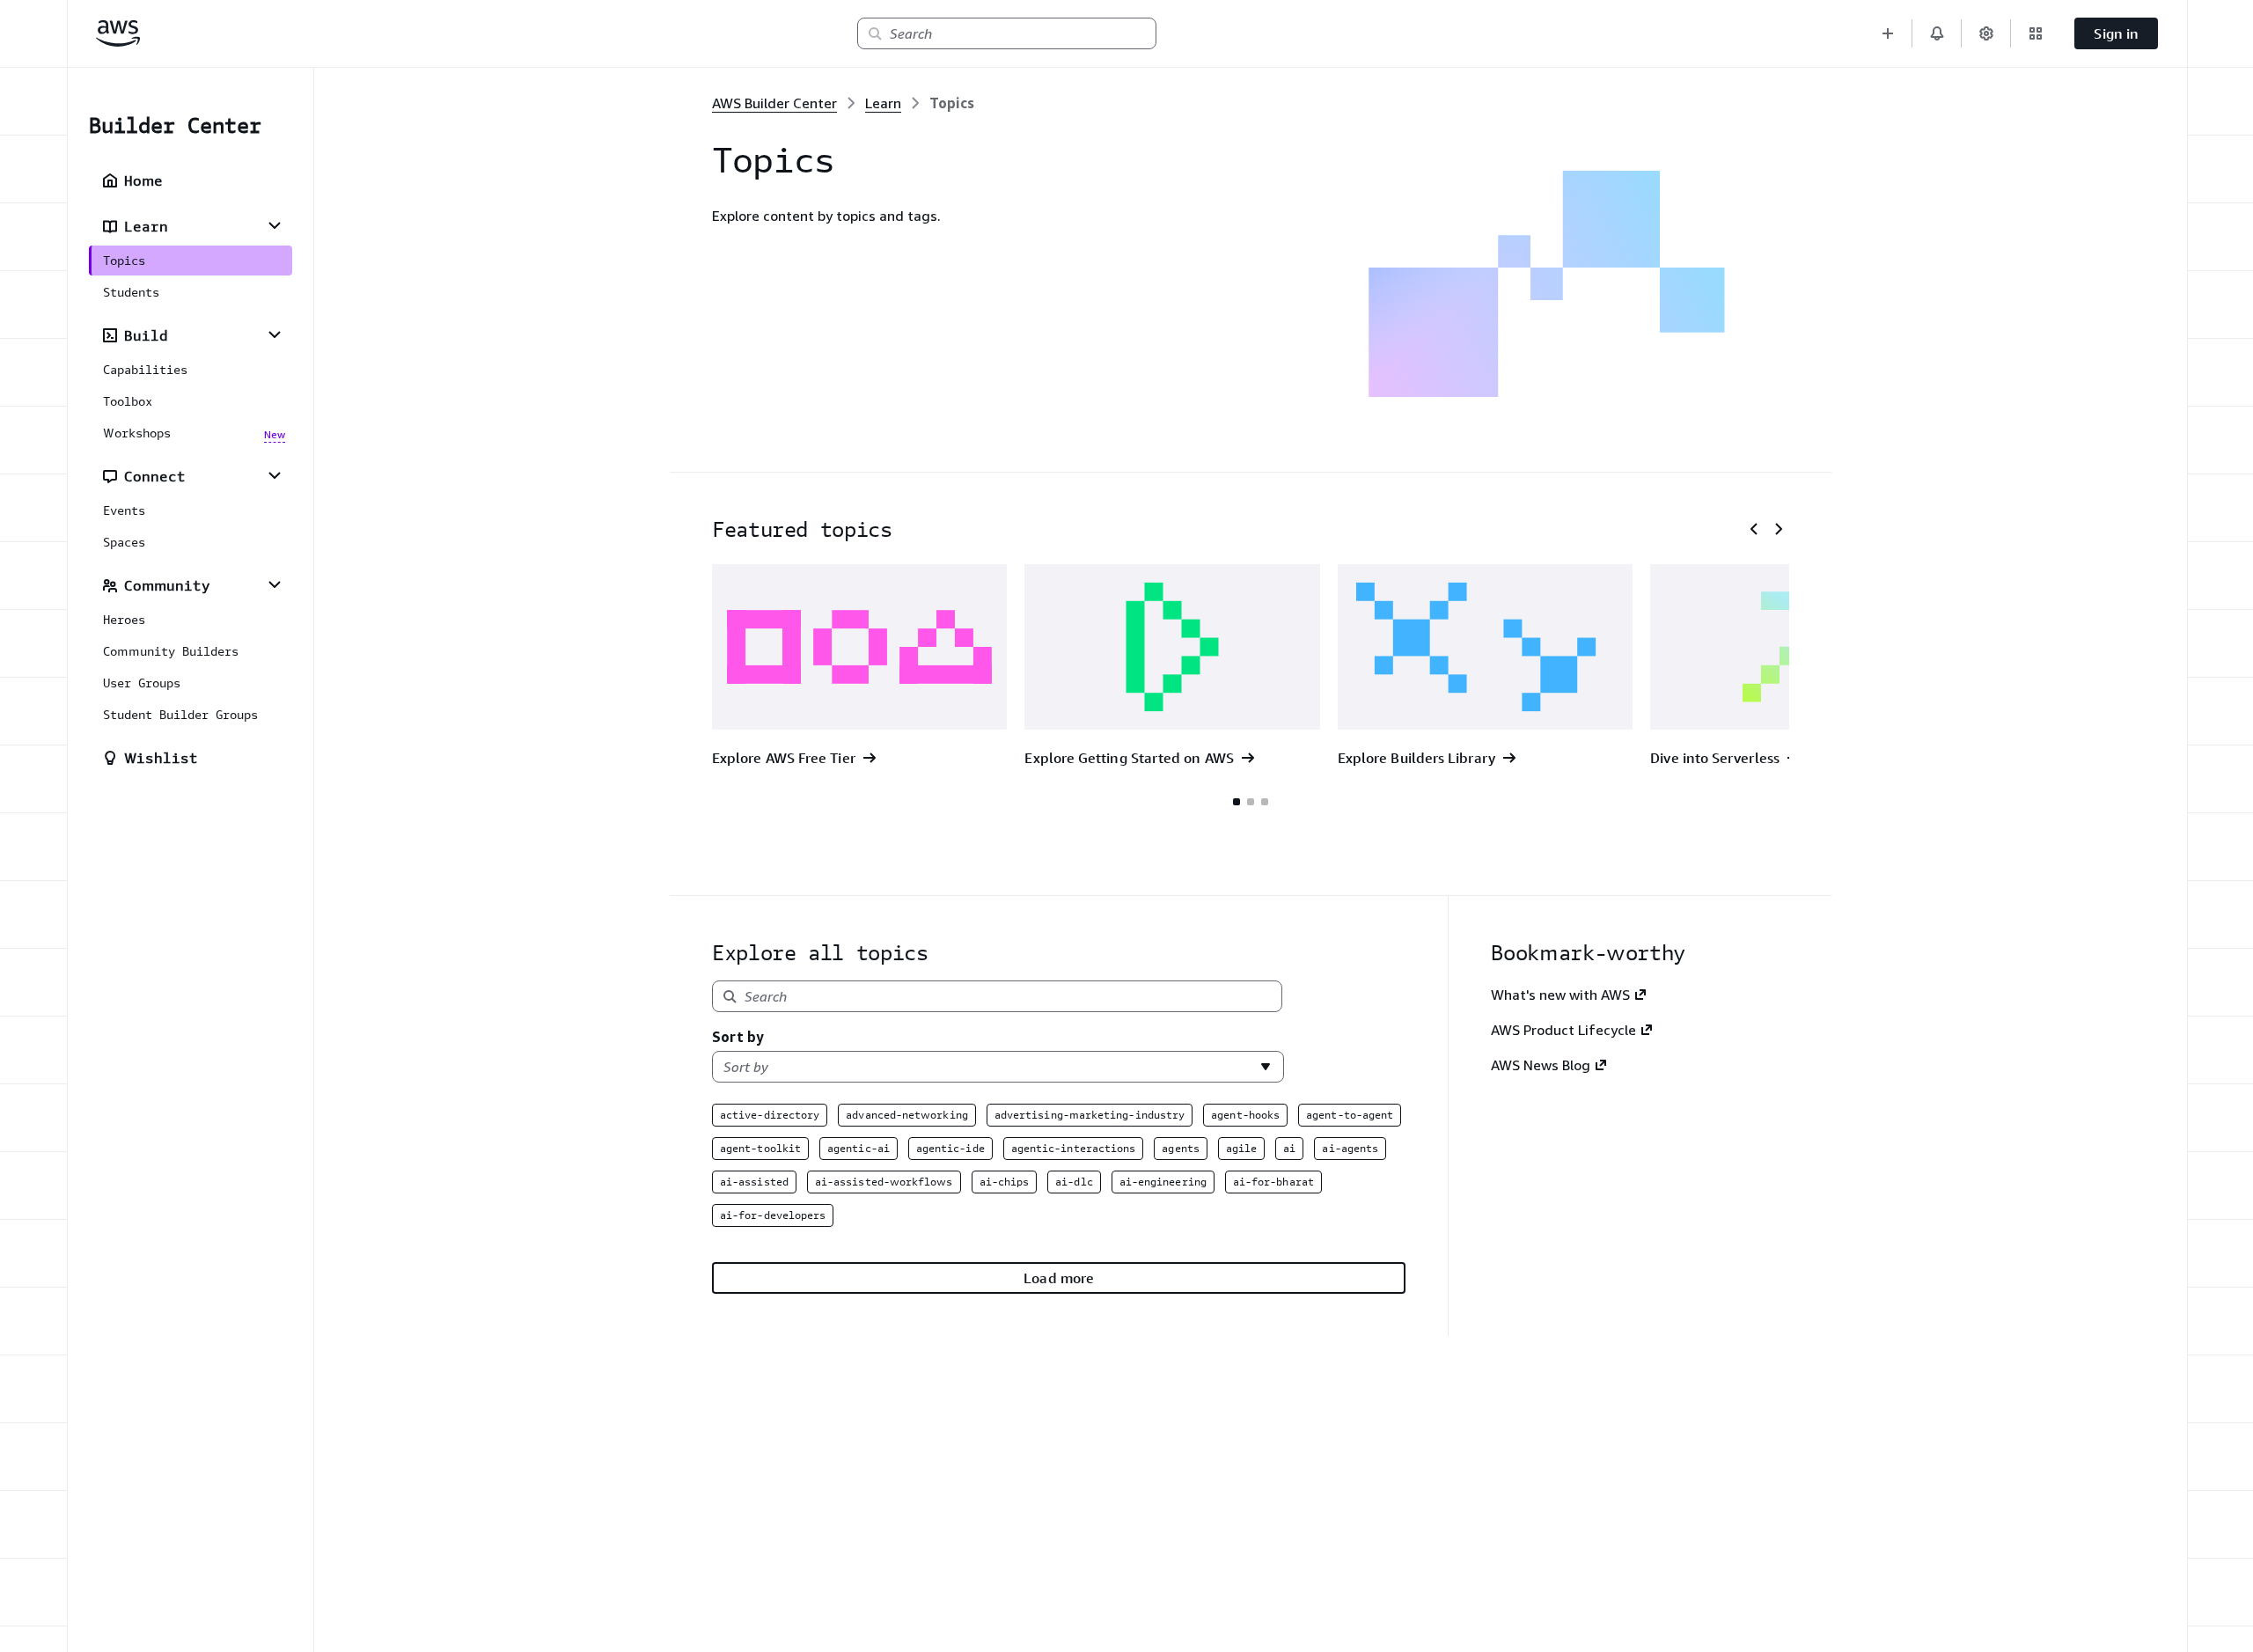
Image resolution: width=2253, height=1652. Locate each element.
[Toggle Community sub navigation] (275, 584)
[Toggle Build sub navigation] (275, 334)
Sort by (738, 1037)
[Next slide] (1779, 529)
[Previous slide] (1754, 529)
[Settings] (1986, 33)
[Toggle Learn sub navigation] (275, 225)
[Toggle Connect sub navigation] (275, 475)
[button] (1888, 33)
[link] (952, 103)
